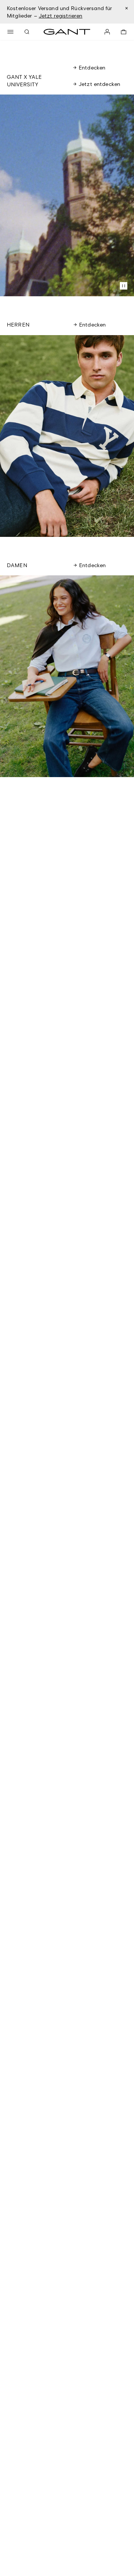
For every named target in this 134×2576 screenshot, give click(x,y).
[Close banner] (126, 8)
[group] (67, 436)
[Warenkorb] (124, 32)
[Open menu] (10, 32)
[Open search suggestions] (27, 32)
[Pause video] (124, 286)
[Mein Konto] (107, 32)
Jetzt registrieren (61, 16)
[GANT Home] (67, 32)
